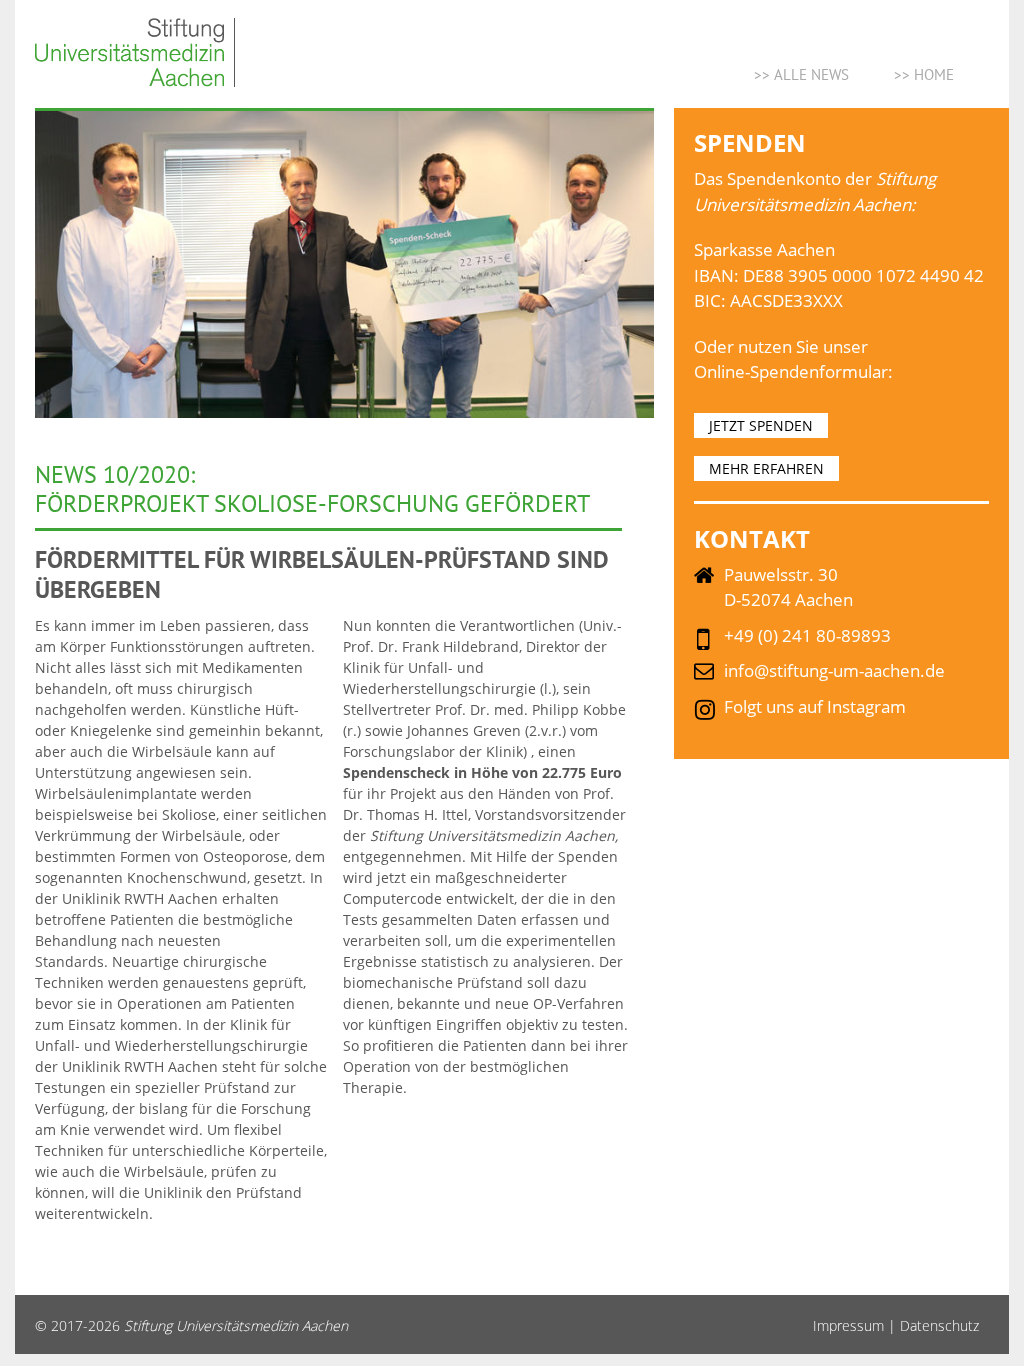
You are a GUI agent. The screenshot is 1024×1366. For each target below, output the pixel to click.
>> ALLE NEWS (801, 74)
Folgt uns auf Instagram (815, 706)
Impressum (848, 1325)
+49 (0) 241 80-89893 (807, 635)
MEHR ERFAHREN (766, 468)
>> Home (924, 74)
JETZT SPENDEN (761, 425)
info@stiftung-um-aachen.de (834, 670)
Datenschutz (939, 1325)
